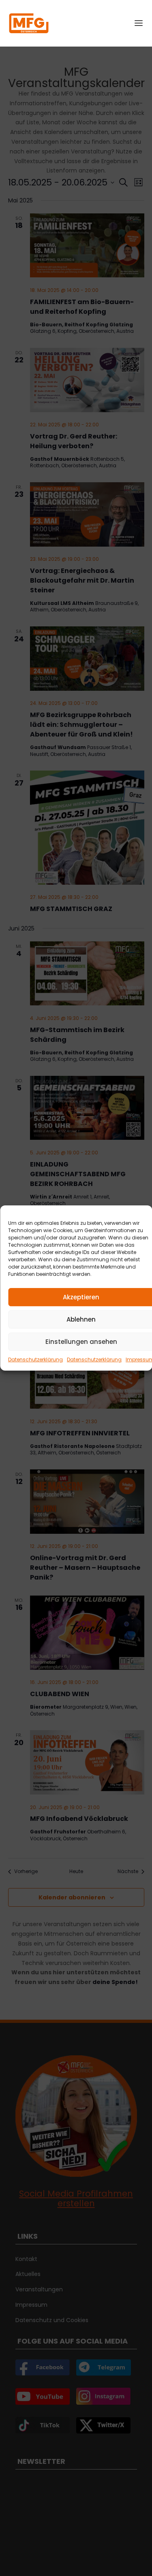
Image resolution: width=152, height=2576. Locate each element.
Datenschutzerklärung (35, 1359)
